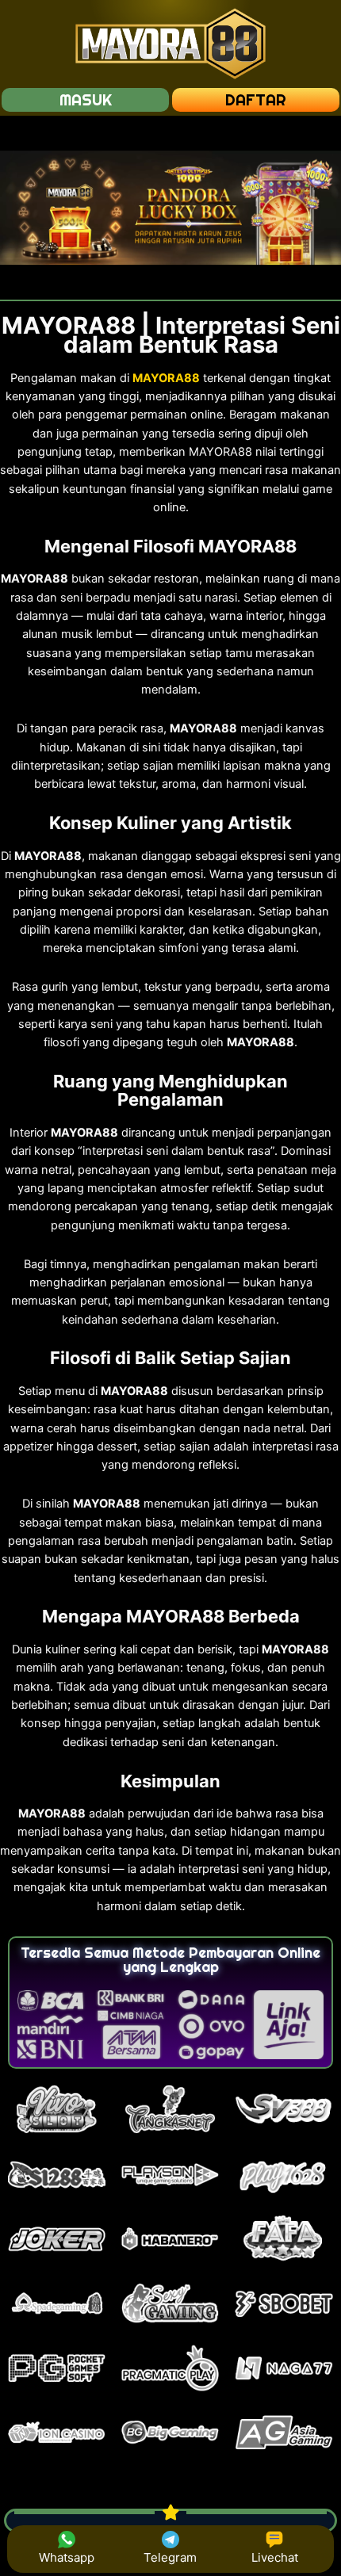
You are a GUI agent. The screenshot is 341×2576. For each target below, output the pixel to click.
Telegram (170, 2557)
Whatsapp (67, 2557)
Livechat (275, 2557)
